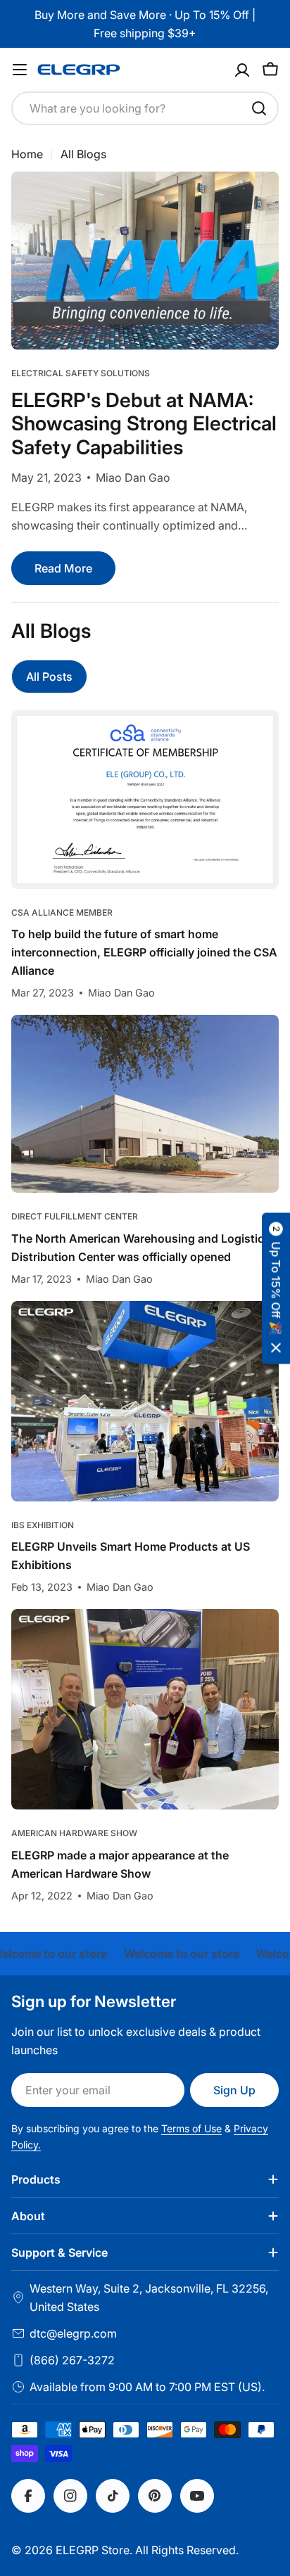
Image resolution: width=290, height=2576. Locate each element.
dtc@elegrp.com (73, 2333)
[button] (276, 1288)
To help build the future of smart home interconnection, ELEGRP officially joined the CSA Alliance (144, 952)
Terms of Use (191, 2128)
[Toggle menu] (20, 70)
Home (27, 154)
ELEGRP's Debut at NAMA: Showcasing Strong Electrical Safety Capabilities (144, 424)
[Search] (259, 108)
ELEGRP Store (93, 2550)
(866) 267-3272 (72, 2360)
